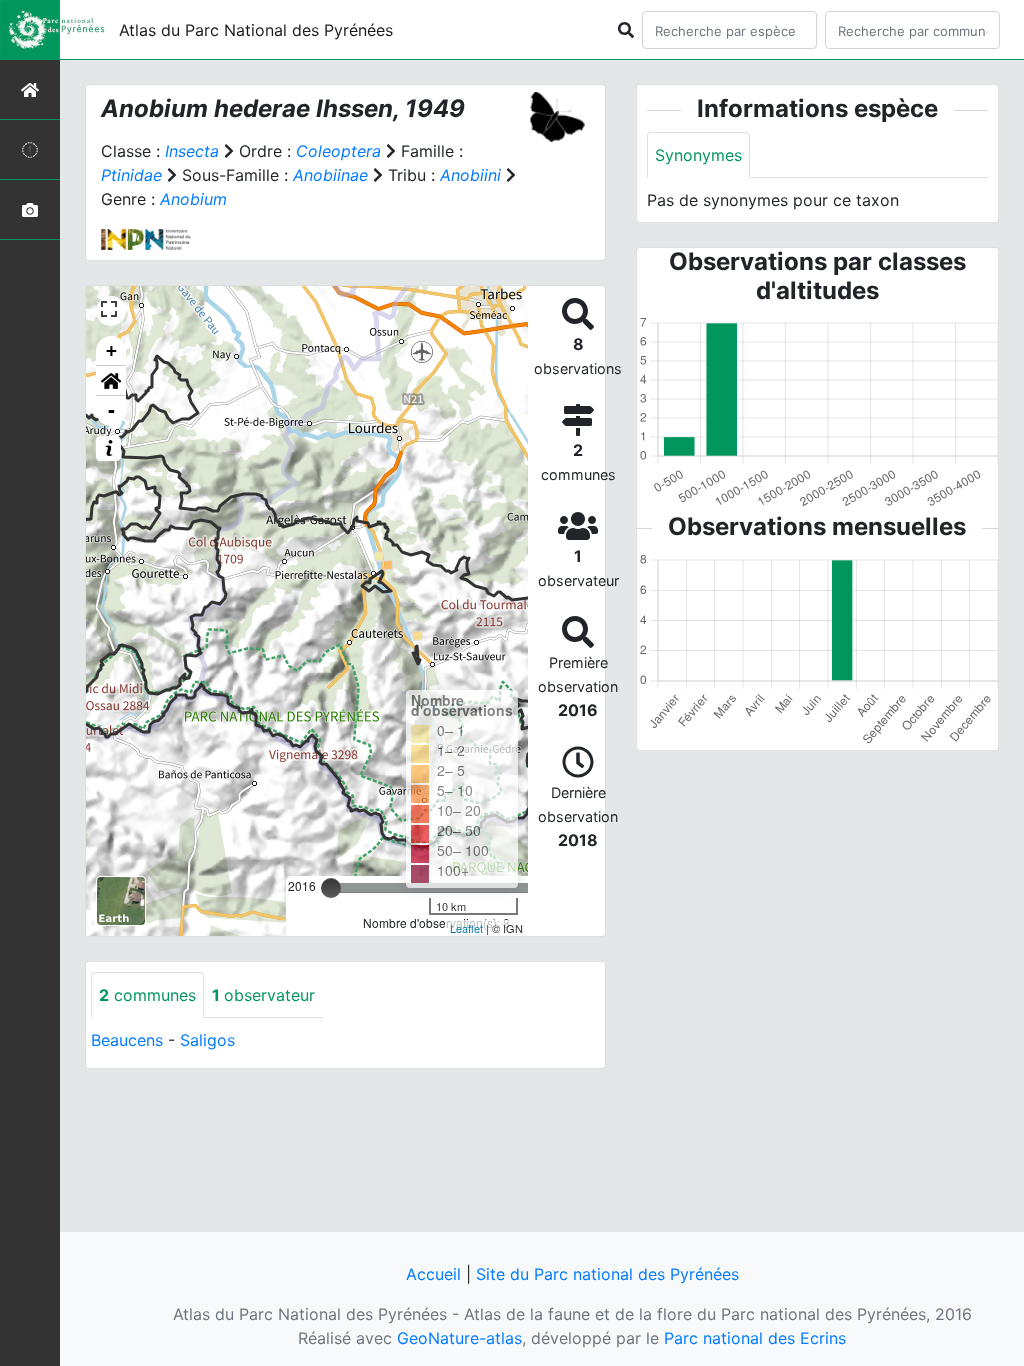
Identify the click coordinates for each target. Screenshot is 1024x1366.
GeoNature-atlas (459, 1338)
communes (147, 995)
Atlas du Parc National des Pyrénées (256, 30)
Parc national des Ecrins (755, 1338)
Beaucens (127, 1040)
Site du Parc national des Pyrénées (607, 1274)
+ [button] (111, 350)
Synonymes (698, 155)
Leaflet (466, 928)
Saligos (207, 1040)
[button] (111, 381)
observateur (263, 995)
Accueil (433, 1274)
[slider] (331, 888)
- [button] (111, 410)
